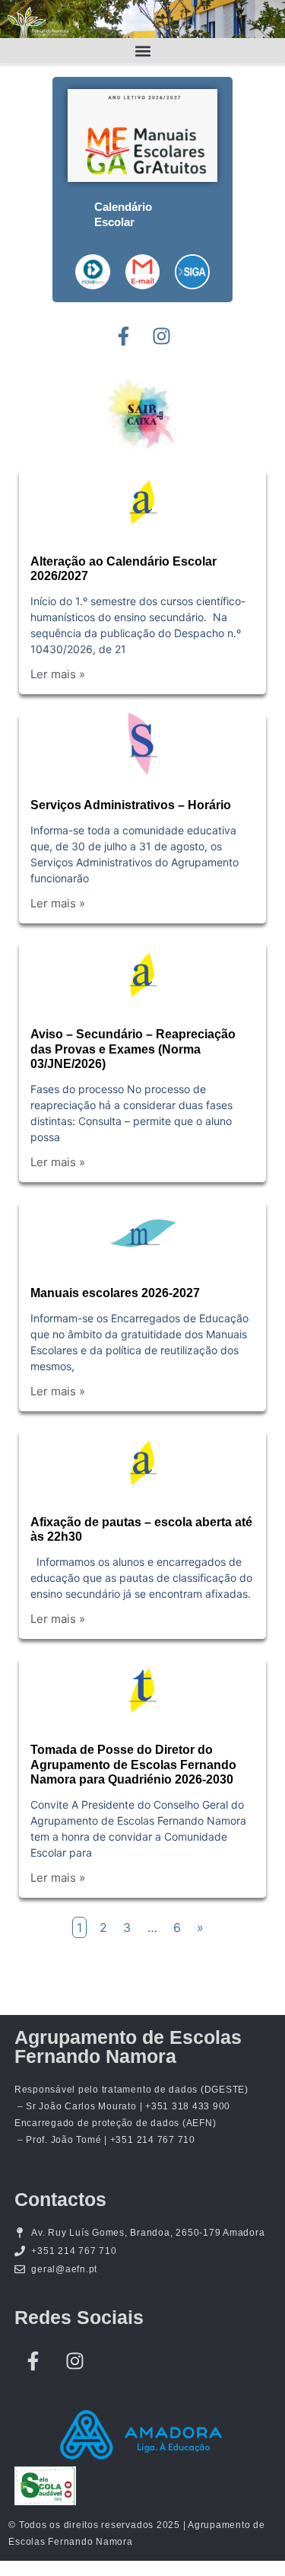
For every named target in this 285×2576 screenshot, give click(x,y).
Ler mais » (58, 674)
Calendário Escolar (123, 214)
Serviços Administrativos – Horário (131, 805)
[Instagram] (162, 336)
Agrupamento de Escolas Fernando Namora (128, 2047)
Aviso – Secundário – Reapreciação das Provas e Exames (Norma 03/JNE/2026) (133, 1049)
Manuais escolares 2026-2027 (115, 1293)
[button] (142, 51)
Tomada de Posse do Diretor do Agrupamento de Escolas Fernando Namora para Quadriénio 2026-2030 (133, 1764)
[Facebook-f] (124, 336)
